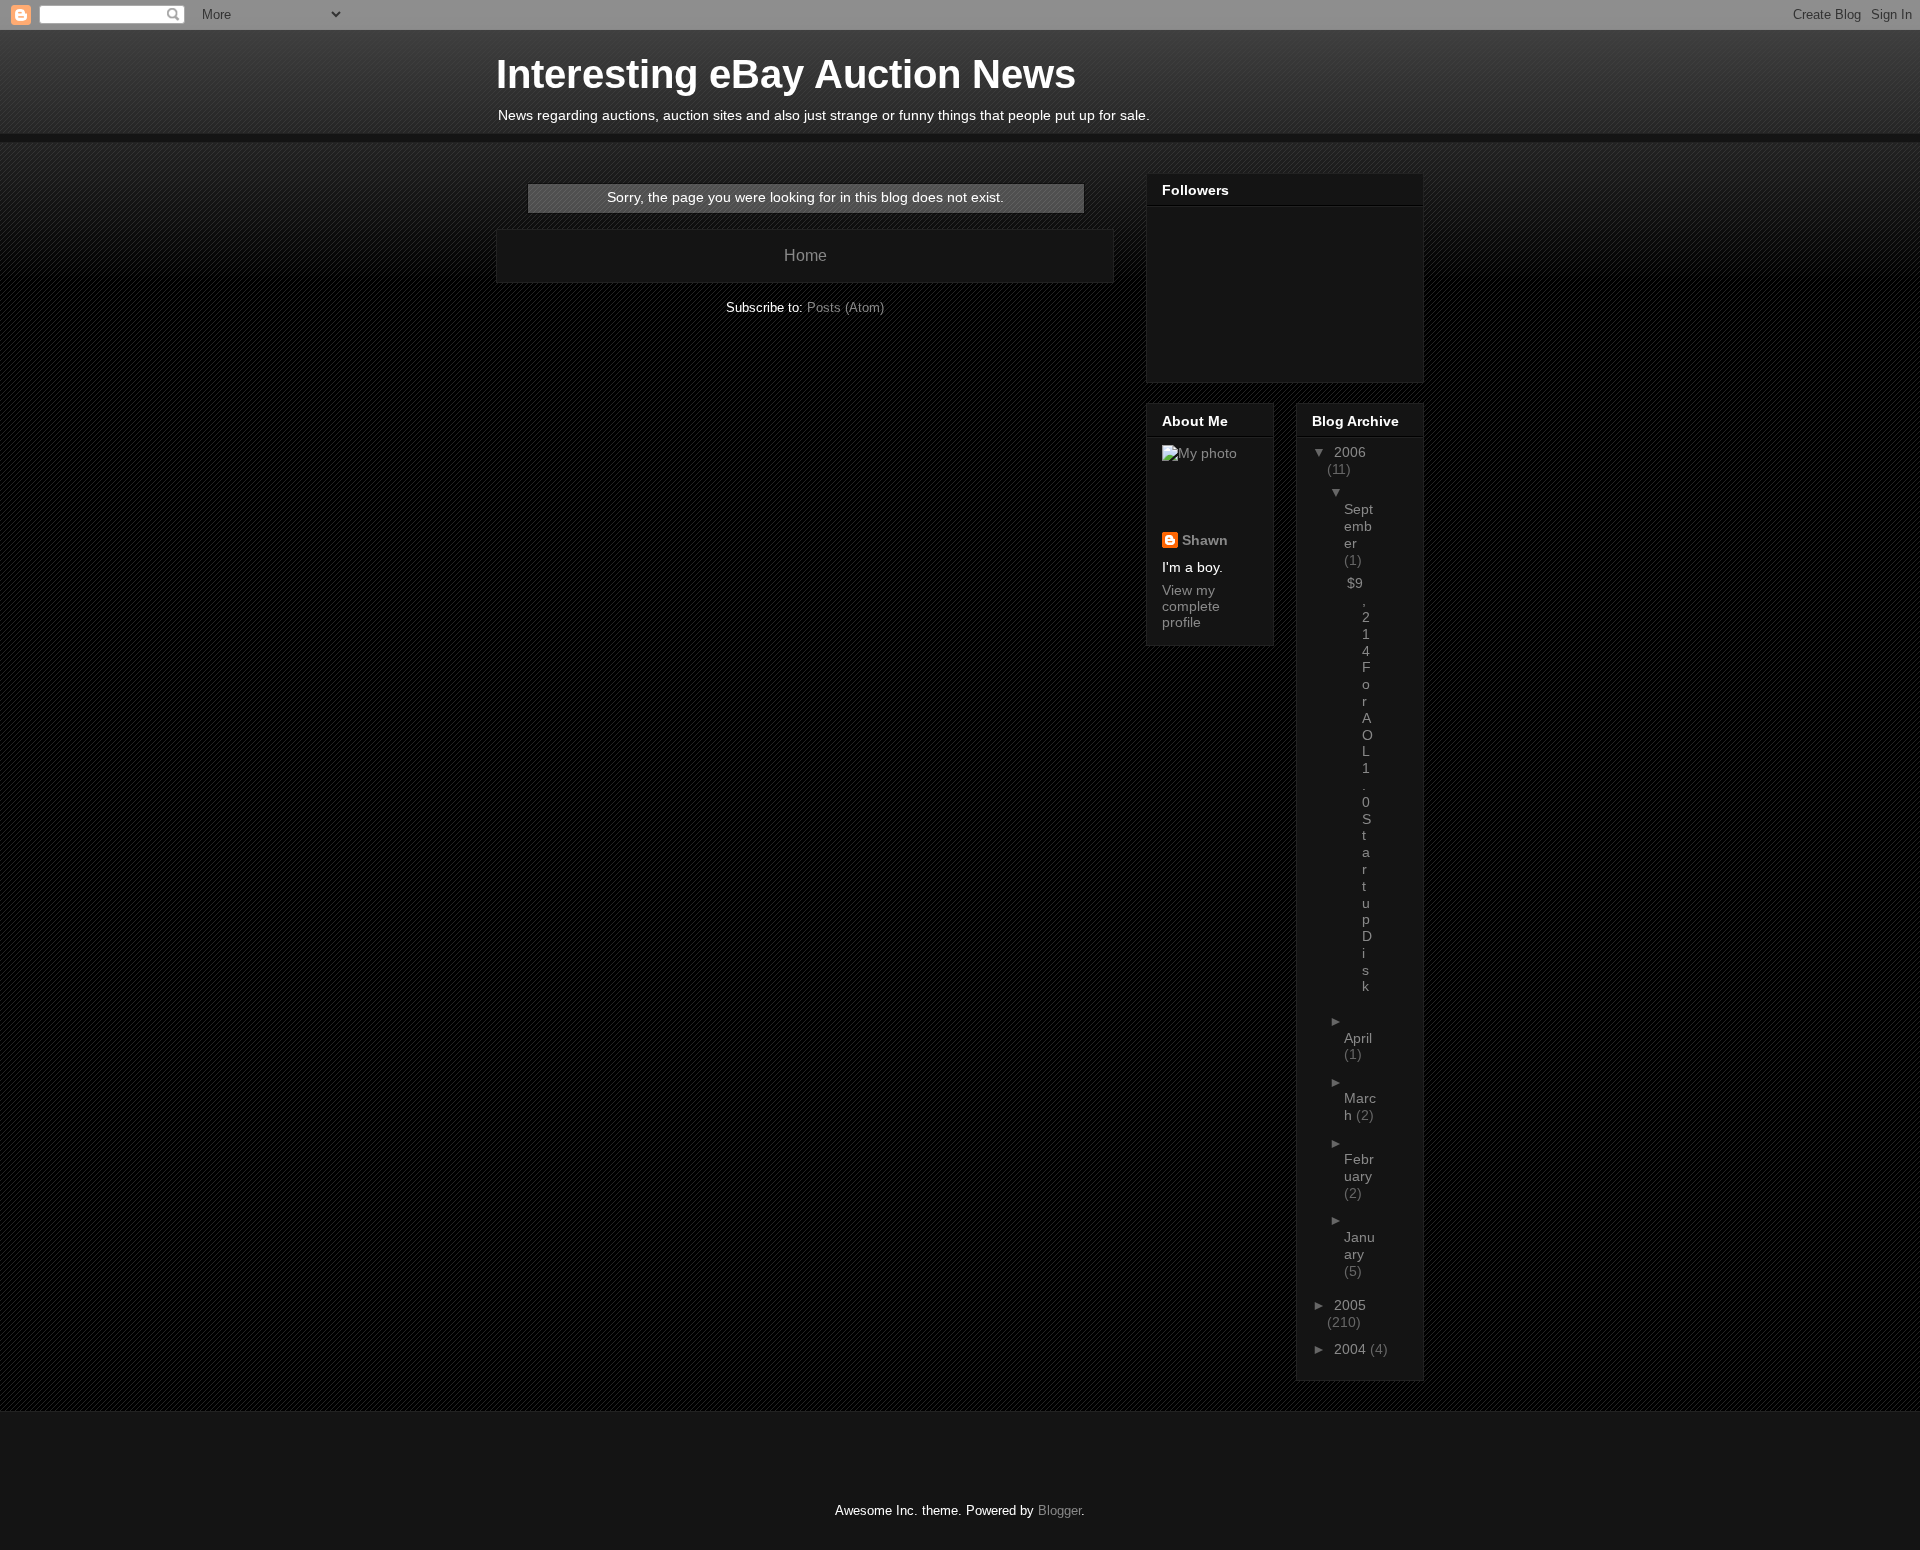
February (1359, 1167)
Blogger (1059, 1510)
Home (805, 255)
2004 (1352, 1349)
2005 (1350, 1305)
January (1359, 1245)
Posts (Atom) (845, 307)
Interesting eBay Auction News (786, 74)
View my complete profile (1191, 606)
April (1358, 1038)
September (1358, 526)
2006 (1350, 452)
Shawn (1205, 540)
